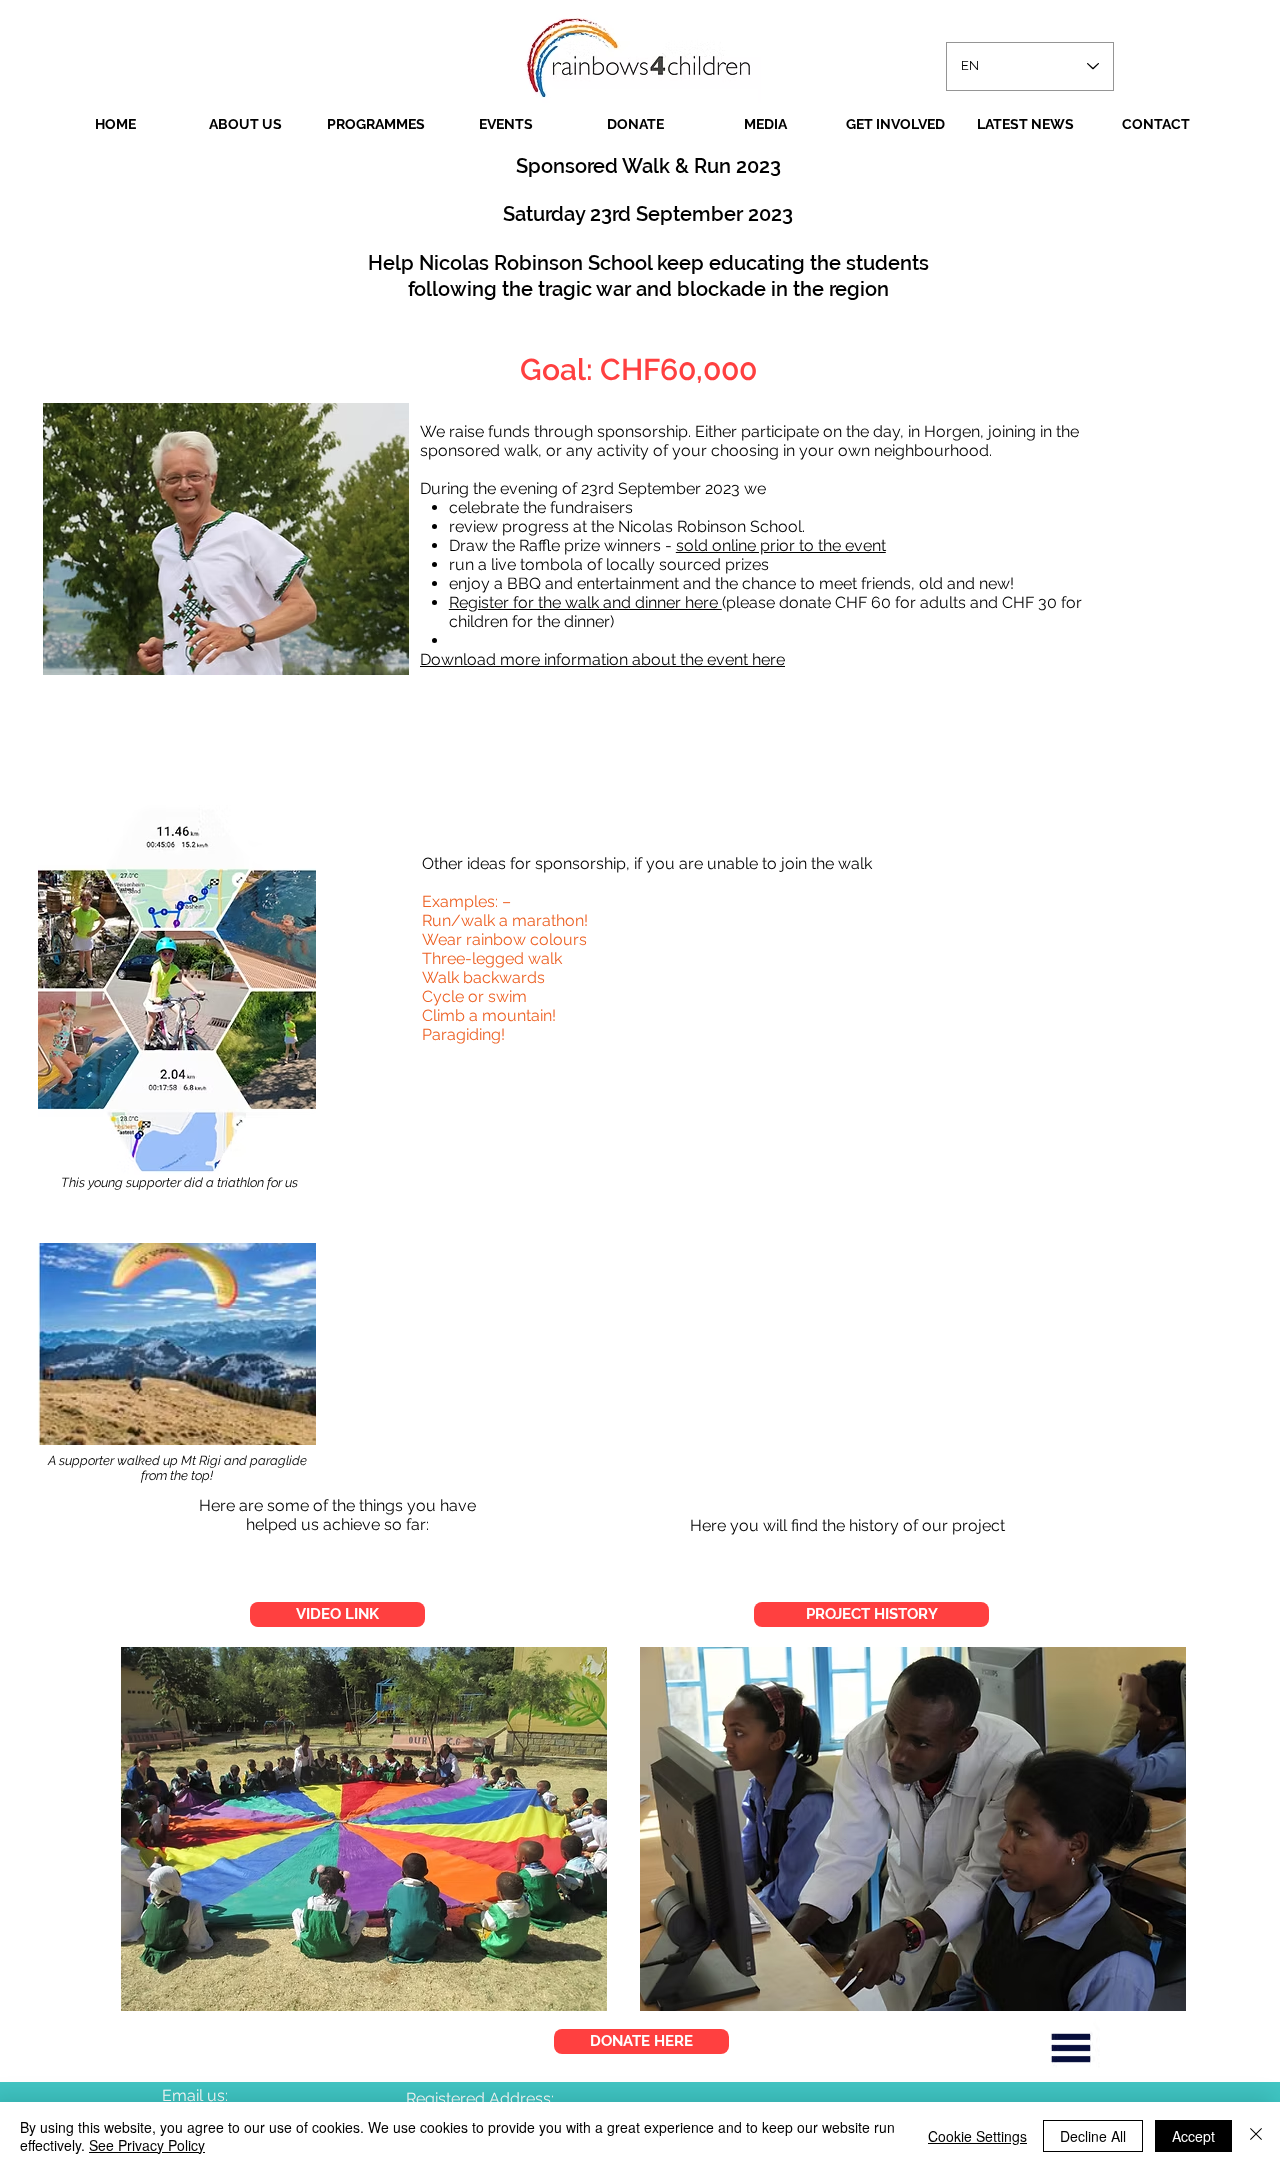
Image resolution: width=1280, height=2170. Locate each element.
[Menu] (1071, 2048)
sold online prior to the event (781, 545)
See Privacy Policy (147, 2145)
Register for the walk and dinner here (585, 602)
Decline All (1093, 2136)
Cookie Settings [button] (977, 2136)
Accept (1193, 2136)
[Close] (1256, 2136)
